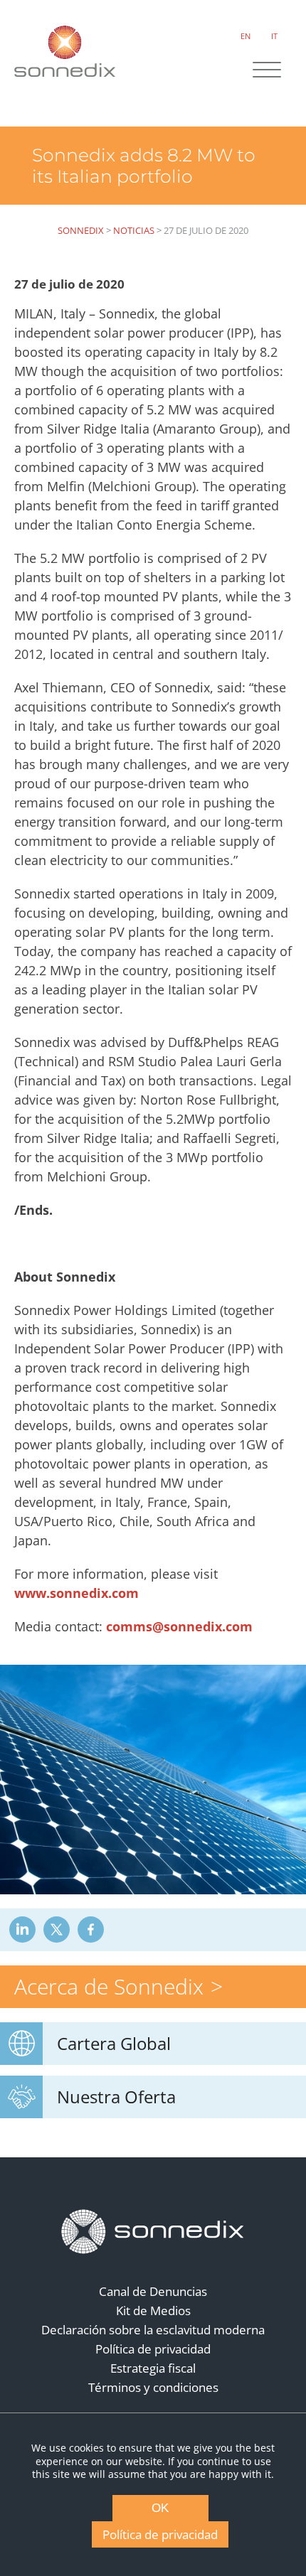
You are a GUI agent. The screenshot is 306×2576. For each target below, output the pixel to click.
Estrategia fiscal (153, 2368)
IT (274, 36)
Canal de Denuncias (153, 2291)
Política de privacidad (153, 2349)
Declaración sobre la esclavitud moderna (153, 2330)
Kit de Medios (153, 2311)
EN (246, 36)
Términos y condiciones (153, 2387)
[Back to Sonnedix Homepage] (65, 51)
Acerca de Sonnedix (109, 1986)
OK (160, 2508)
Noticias (134, 230)
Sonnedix (81, 230)
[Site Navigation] (267, 71)
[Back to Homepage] (153, 2232)
